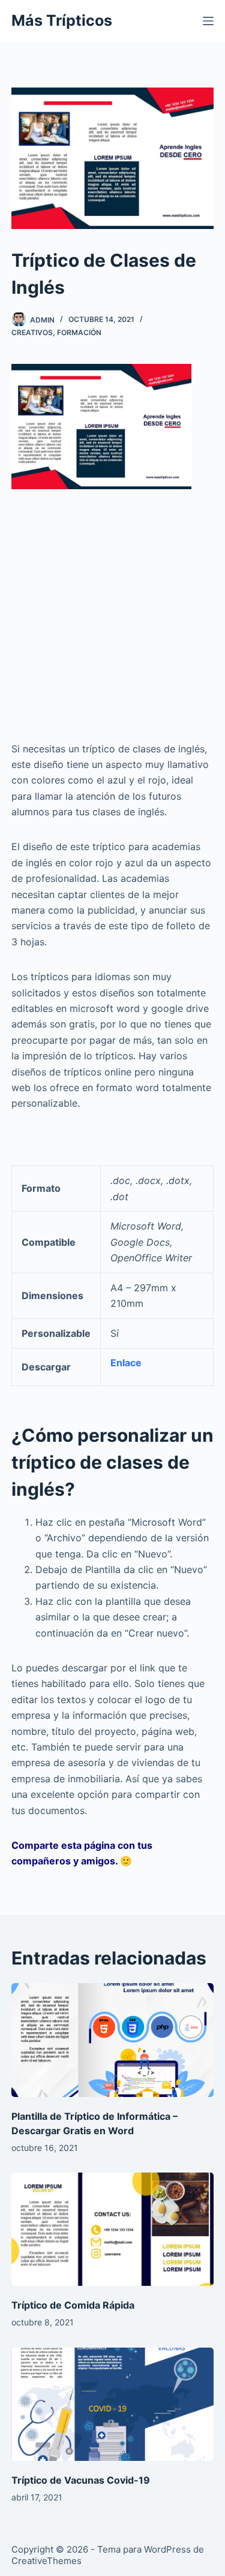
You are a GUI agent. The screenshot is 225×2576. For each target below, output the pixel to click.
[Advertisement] (112, 605)
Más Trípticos (62, 20)
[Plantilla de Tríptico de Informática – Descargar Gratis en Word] (113, 2040)
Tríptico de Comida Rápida (73, 2305)
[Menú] (208, 21)
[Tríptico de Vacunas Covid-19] (113, 2405)
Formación (79, 332)
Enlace (126, 1363)
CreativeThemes (46, 2561)
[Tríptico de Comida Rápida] (113, 2229)
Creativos (32, 332)
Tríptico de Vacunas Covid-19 (81, 2480)
